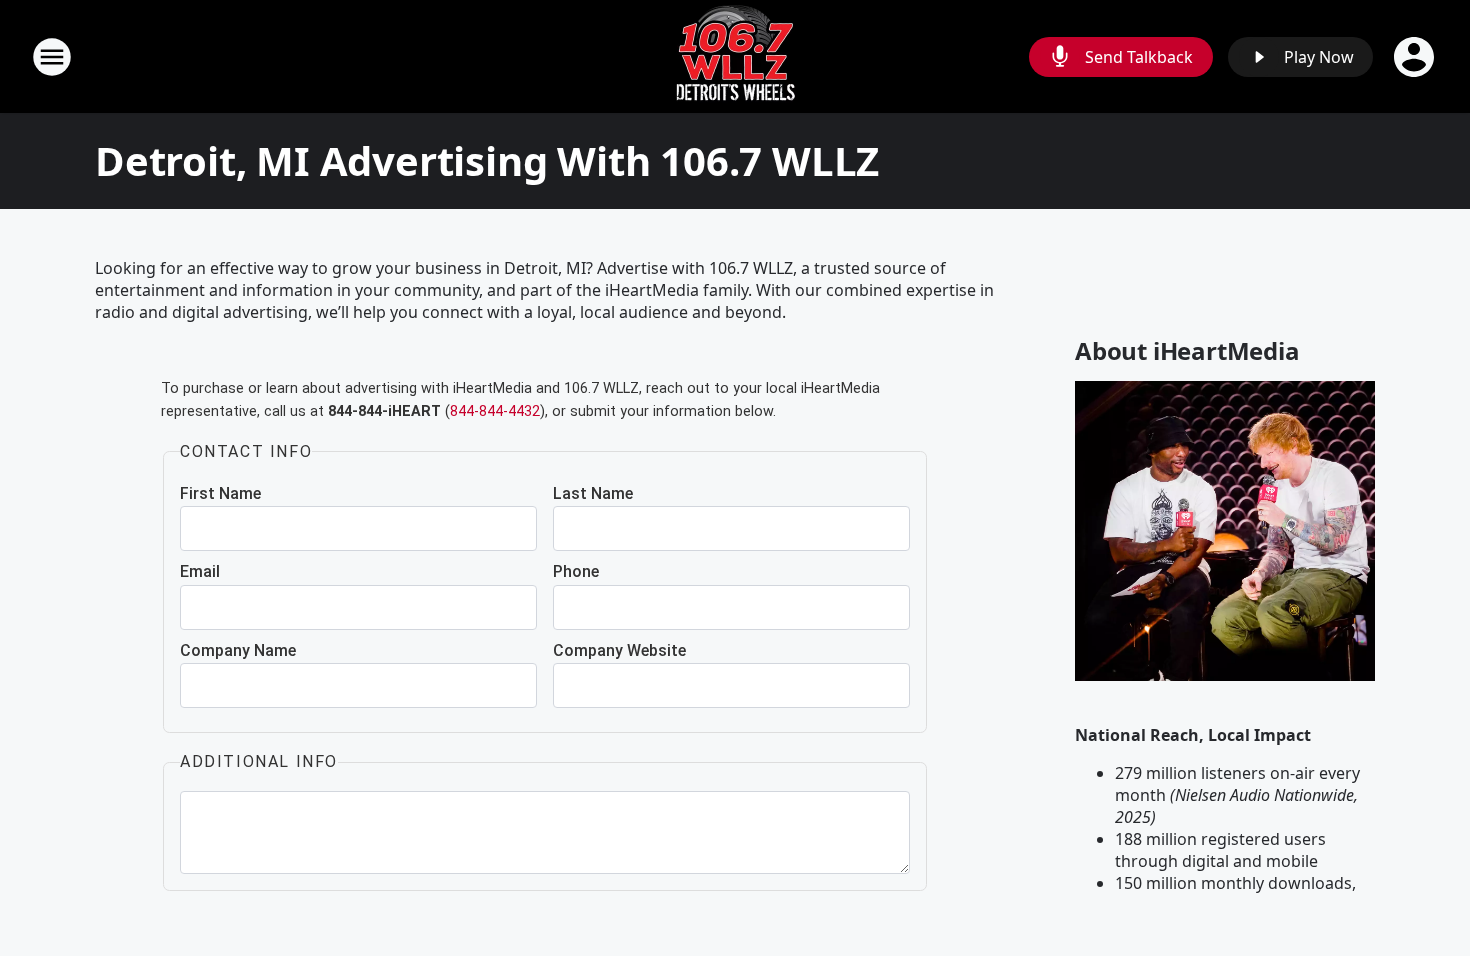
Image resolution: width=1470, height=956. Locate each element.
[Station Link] (735, 56)
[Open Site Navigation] (52, 57)
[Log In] (1416, 57)
